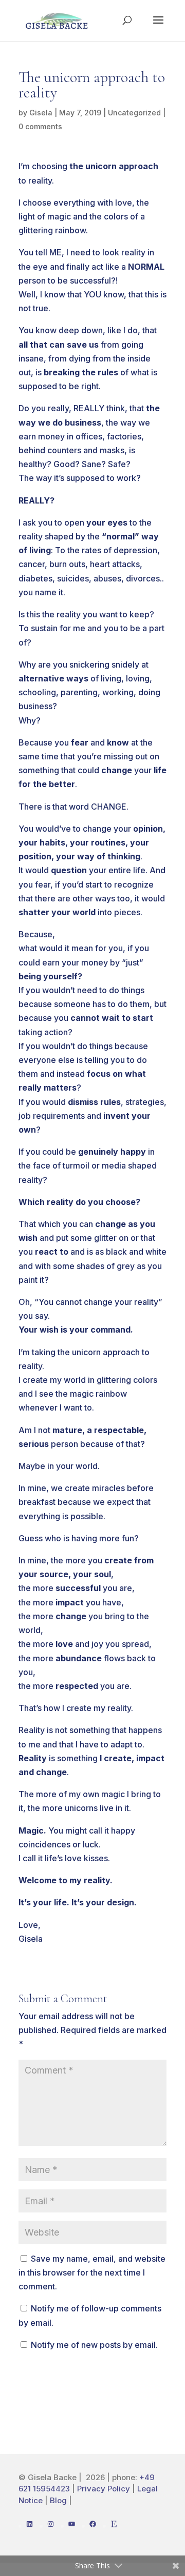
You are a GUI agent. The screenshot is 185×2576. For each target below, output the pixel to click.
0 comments (40, 126)
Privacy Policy (104, 2489)
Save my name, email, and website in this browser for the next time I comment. (92, 2272)
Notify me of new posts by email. (94, 2345)
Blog (59, 2500)
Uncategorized (134, 113)
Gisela (41, 113)
